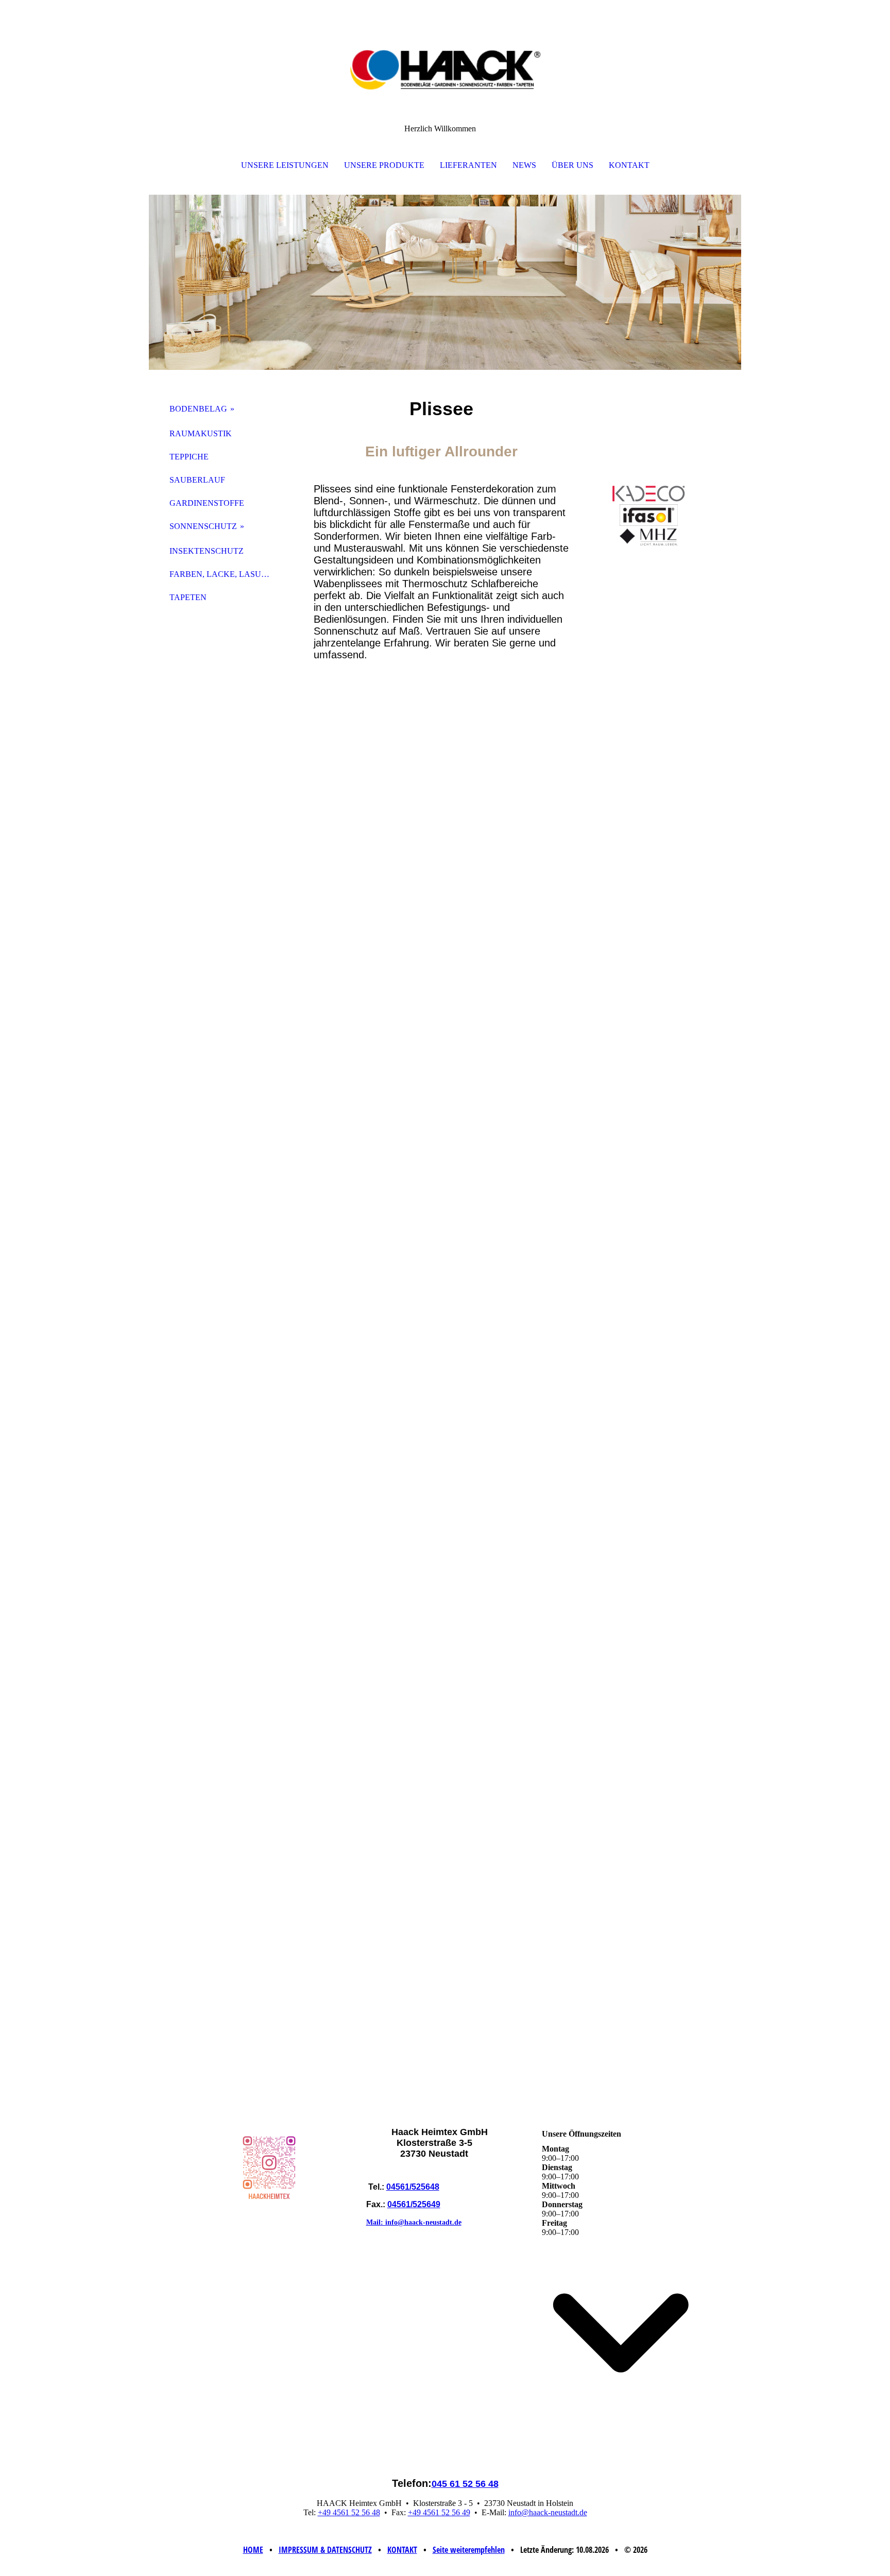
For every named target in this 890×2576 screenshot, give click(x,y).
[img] (445, 52)
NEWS (524, 165)
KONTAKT (629, 165)
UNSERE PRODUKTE (384, 165)
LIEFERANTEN (468, 165)
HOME (253, 2550)
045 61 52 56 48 (465, 2484)
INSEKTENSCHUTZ (207, 551)
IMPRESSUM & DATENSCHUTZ (325, 2550)
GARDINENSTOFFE (207, 503)
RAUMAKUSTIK (201, 433)
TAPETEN (188, 597)
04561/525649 (414, 2204)
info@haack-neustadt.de (548, 2512)
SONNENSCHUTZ (203, 526)
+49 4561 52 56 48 (349, 2512)
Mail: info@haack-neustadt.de (414, 2222)
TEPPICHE (189, 457)
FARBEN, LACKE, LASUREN (224, 574)
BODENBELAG (198, 409)
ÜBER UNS (572, 165)
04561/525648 (413, 2187)
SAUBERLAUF (197, 480)
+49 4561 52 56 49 (439, 2512)
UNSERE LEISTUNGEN (285, 165)
